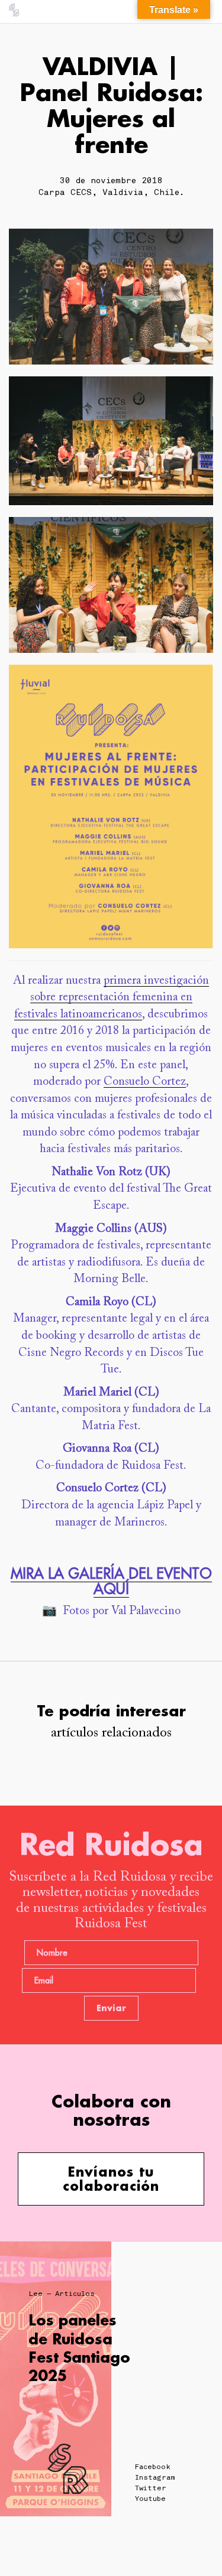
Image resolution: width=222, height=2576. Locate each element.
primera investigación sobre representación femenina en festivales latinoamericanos (112, 998)
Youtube (150, 2499)
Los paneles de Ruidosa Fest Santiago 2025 (79, 2348)
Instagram (155, 2477)
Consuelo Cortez (145, 1082)
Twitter (151, 2488)
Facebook (153, 2467)
